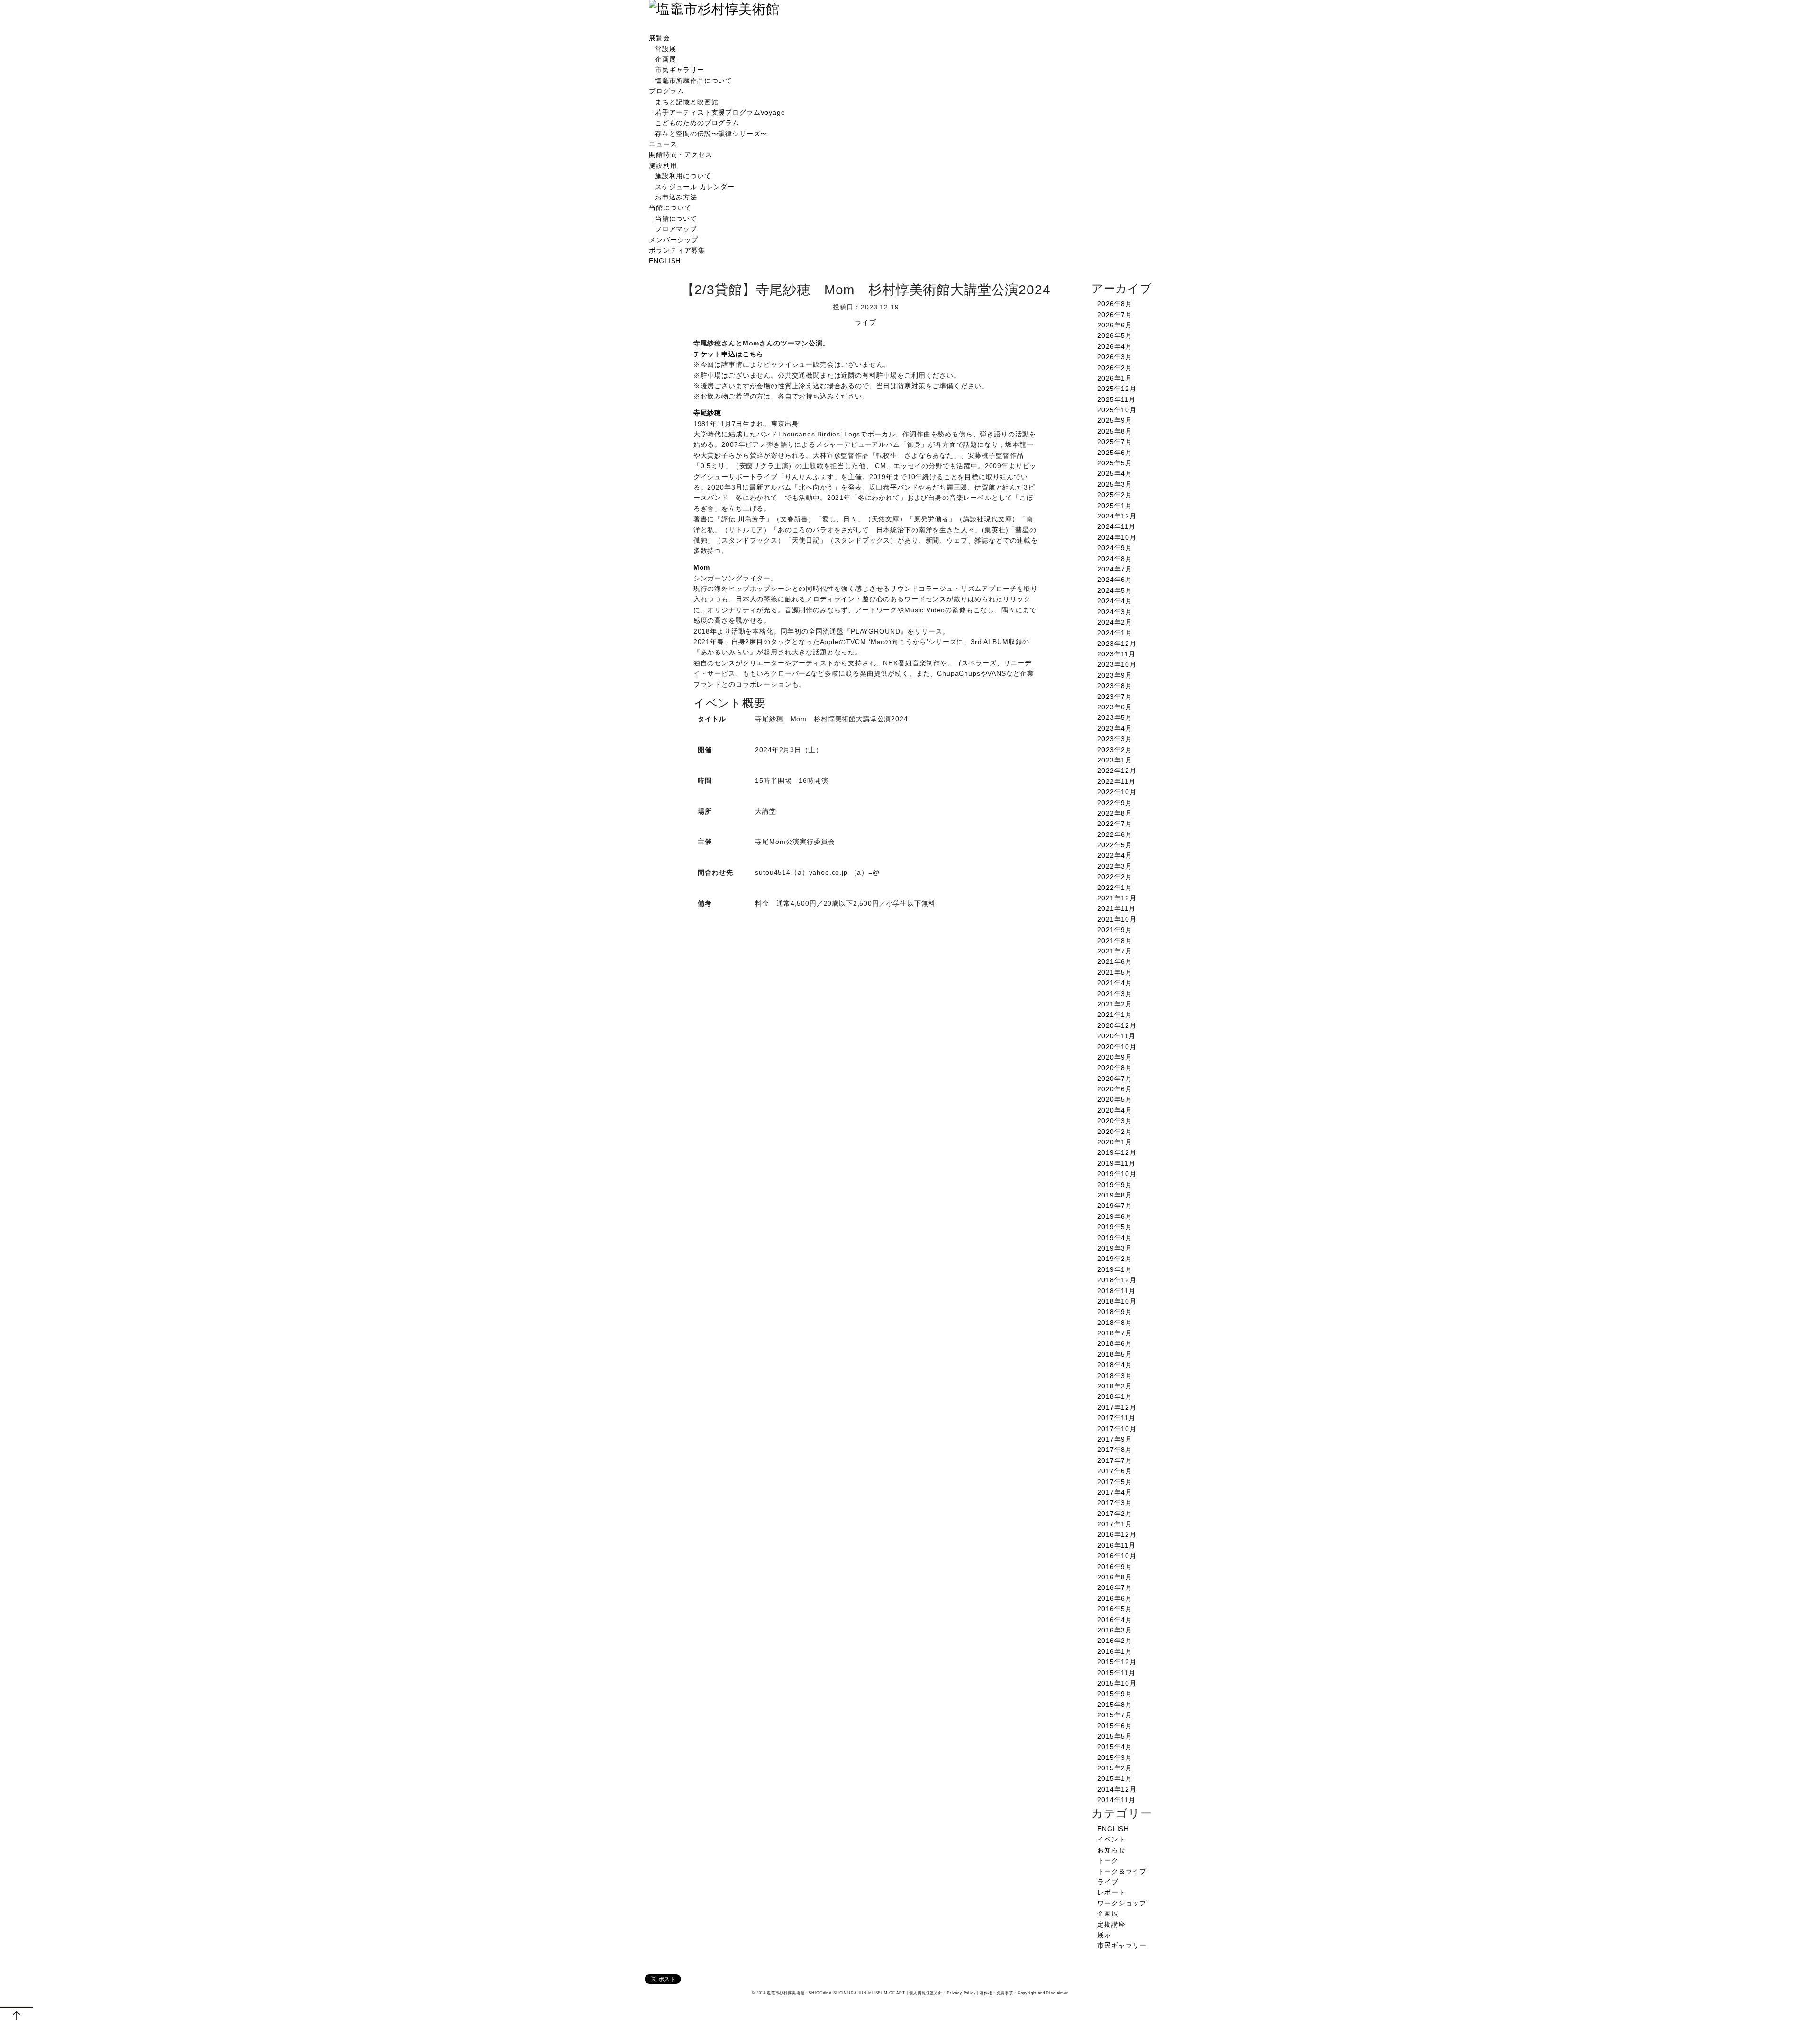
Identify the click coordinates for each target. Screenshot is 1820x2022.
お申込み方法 (676, 197)
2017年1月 (1115, 1524)
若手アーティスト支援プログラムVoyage (720, 112)
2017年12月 (1117, 1407)
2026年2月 (1115, 368)
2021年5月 (1115, 972)
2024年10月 (1117, 537)
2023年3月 (1115, 739)
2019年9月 (1115, 1185)
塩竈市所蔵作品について (694, 81)
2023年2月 (1115, 750)
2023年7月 (1115, 697)
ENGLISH (665, 261)
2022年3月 (1115, 866)
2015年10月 (1117, 1683)
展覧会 (660, 38)
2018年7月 (1115, 1333)
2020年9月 (1115, 1057)
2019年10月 (1117, 1174)
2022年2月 (1115, 877)
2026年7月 (1115, 315)
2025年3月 (1115, 484)
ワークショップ (1122, 1903)
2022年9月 (1115, 803)
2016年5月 (1115, 1609)
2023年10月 (1117, 664)
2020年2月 (1115, 1132)
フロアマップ (676, 229)
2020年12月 (1117, 1025)
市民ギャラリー (680, 70)
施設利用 (663, 165)
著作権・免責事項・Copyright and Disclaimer (1024, 1993)
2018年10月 (1117, 1301)
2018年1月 (1115, 1396)
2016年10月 (1117, 1556)
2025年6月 (1115, 453)
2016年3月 (1115, 1630)
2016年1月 (1115, 1651)
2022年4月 (1115, 855)
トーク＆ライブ (1122, 1871)
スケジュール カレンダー (695, 187)
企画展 (666, 59)
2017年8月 (1115, 1450)
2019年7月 (1115, 1206)
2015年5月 (1115, 1736)
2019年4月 (1115, 1238)
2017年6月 (1115, 1471)
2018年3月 (1115, 1376)
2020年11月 (1116, 1036)
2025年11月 (1116, 399)
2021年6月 (1115, 961)
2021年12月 (1117, 898)
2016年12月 (1117, 1534)
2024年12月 (1117, 516)
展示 (1104, 1935)
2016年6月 (1115, 1598)
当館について (670, 208)
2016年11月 (1116, 1545)
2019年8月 (1115, 1195)
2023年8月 (1115, 686)
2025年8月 (1115, 431)
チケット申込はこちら (728, 354)
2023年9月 (1115, 675)
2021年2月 (1115, 1004)
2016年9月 (1115, 1567)
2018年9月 (1115, 1312)
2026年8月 (1115, 304)
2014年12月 (1117, 1789)
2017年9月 (1115, 1439)
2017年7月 (1115, 1460)
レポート (1111, 1892)
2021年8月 (1115, 941)
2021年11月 (1116, 908)
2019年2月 (1115, 1259)
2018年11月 (1116, 1291)
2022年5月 (1115, 845)
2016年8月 (1115, 1577)
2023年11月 (1116, 654)
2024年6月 (1115, 580)
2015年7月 (1115, 1715)
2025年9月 (1115, 420)
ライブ (1108, 1882)
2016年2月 (1115, 1641)
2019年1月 (1115, 1269)
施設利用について (683, 176)
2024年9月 (1115, 548)
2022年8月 (1115, 813)
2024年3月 (1115, 612)
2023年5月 (1115, 717)
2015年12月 (1117, 1662)
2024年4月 (1115, 601)
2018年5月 (1115, 1354)
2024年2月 (1115, 622)
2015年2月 (1115, 1768)
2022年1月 (1115, 888)
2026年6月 (1115, 325)
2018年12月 (1117, 1280)
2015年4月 (1115, 1747)
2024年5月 (1115, 590)
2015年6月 (1115, 1726)
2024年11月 (1116, 526)
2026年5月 (1115, 335)
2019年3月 (1115, 1248)
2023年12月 (1117, 644)
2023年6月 (1115, 707)
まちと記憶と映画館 (687, 102)
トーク (1108, 1860)
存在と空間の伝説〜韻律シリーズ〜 (711, 134)
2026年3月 (1115, 357)
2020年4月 (1115, 1110)
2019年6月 (1115, 1216)
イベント (1111, 1839)
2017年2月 (1115, 1514)
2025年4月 (1115, 473)
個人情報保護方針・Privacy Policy (942, 1993)
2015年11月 (1116, 1673)
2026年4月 (1115, 346)
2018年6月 (1115, 1343)
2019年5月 (1115, 1227)
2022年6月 (1115, 834)
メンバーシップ (673, 240)
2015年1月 (1115, 1778)
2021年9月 (1115, 930)
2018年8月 (1115, 1323)
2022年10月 (1117, 792)
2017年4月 (1115, 1492)
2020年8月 (1115, 1068)
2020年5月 (1115, 1099)
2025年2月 (1115, 495)
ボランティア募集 (677, 250)
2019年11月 (1116, 1163)
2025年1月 (1115, 506)
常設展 (666, 49)
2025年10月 (1117, 410)
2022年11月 (1116, 781)
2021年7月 (1115, 951)
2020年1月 (1115, 1142)
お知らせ (1111, 1850)
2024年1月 (1115, 633)
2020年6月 (1115, 1089)
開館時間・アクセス (681, 154)
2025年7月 (1115, 442)
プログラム (666, 91)
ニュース (663, 144)
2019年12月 (1117, 1152)
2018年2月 (1115, 1386)
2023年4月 (1115, 728)
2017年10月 (1117, 1429)
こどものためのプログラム (697, 123)
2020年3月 (1115, 1121)
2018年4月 (1115, 1365)
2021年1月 (1115, 1015)
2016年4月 (1115, 1620)
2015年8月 (1115, 1705)
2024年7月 (1115, 569)
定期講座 (1111, 1924)
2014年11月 (1116, 1800)
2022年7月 (1115, 824)
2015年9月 (1115, 1694)
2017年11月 (1116, 1418)
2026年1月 (1115, 378)
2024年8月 (1115, 559)
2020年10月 (1117, 1047)
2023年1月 (1115, 760)
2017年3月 (1115, 1503)
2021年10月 (1117, 919)
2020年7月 (1115, 1079)
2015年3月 (1115, 1758)
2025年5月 (1115, 463)
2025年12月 (1117, 389)
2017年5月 (1115, 1482)
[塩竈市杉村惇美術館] (714, 9)
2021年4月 (1115, 983)
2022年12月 (1117, 771)
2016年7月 (1115, 1587)
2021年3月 (1115, 994)
